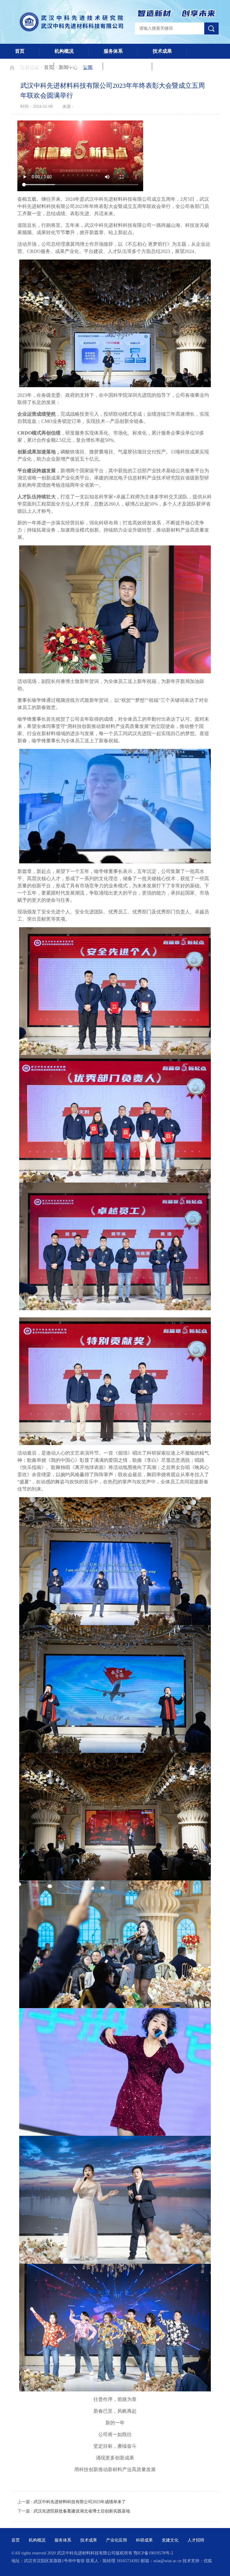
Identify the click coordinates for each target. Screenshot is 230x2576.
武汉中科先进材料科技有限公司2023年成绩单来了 (80, 2502)
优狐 (208, 2561)
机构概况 (64, 51)
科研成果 (78, 66)
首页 (20, 51)
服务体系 (113, 51)
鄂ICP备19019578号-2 (153, 2553)
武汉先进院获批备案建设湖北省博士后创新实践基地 (82, 2511)
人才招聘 (177, 66)
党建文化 (128, 66)
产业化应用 (27, 66)
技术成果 (162, 51)
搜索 (211, 28)
